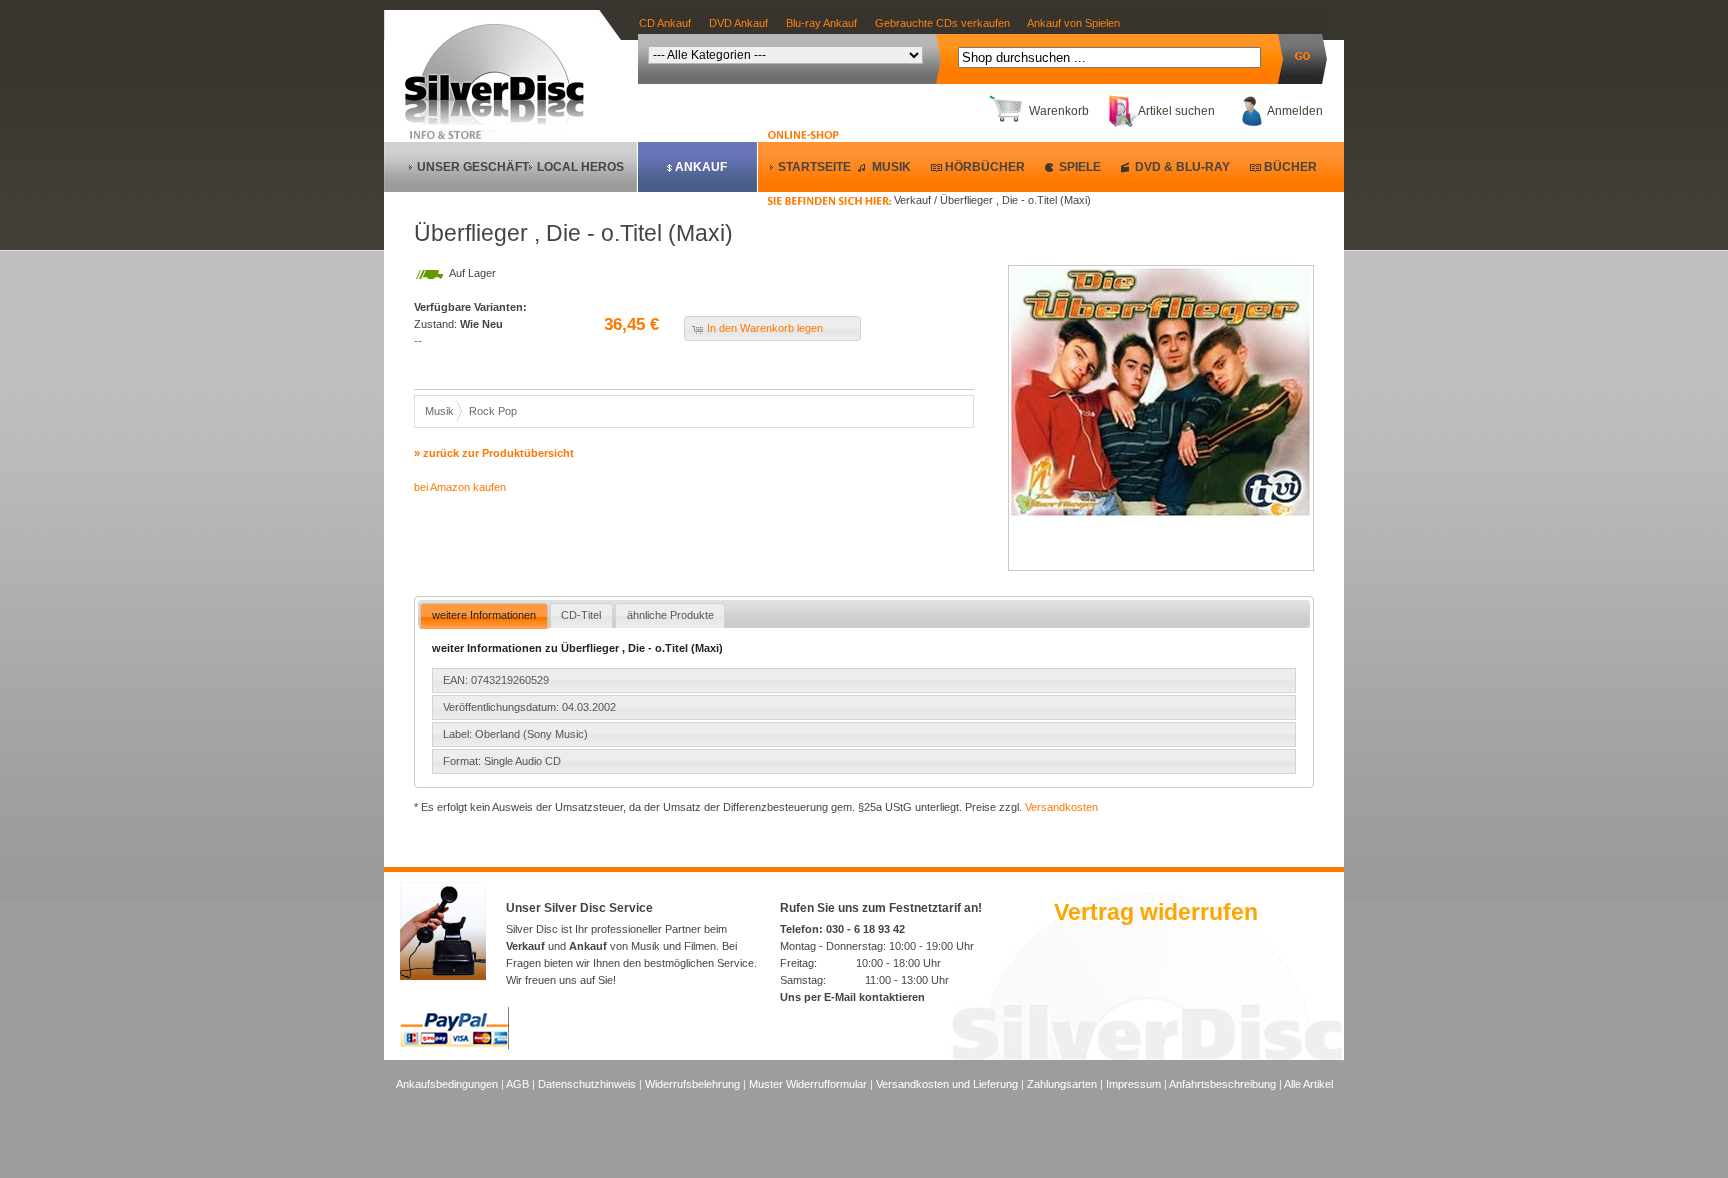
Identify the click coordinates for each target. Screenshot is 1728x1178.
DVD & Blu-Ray (1182, 167)
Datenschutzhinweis (587, 1084)
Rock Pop (493, 411)
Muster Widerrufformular (808, 1084)
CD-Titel (581, 615)
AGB (517, 1084)
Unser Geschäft (473, 167)
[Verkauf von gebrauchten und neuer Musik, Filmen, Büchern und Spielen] (502, 121)
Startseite (814, 167)
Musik (891, 167)
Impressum (1133, 1084)
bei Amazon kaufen (460, 487)
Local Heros (580, 167)
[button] (772, 328)
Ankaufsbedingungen (447, 1084)
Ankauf (701, 167)
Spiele (1080, 167)
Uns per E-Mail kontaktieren (852, 997)
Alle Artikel (1308, 1084)
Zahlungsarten (1062, 1084)
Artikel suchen (1176, 111)
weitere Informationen (484, 615)
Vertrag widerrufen (1156, 912)
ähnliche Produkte (670, 615)
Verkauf (525, 946)
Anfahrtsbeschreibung (1222, 1084)
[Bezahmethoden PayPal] (454, 1046)
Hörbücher (985, 167)
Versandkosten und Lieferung (947, 1084)
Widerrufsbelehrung (692, 1084)
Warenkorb (1059, 111)
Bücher (1290, 167)
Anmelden (1295, 111)
